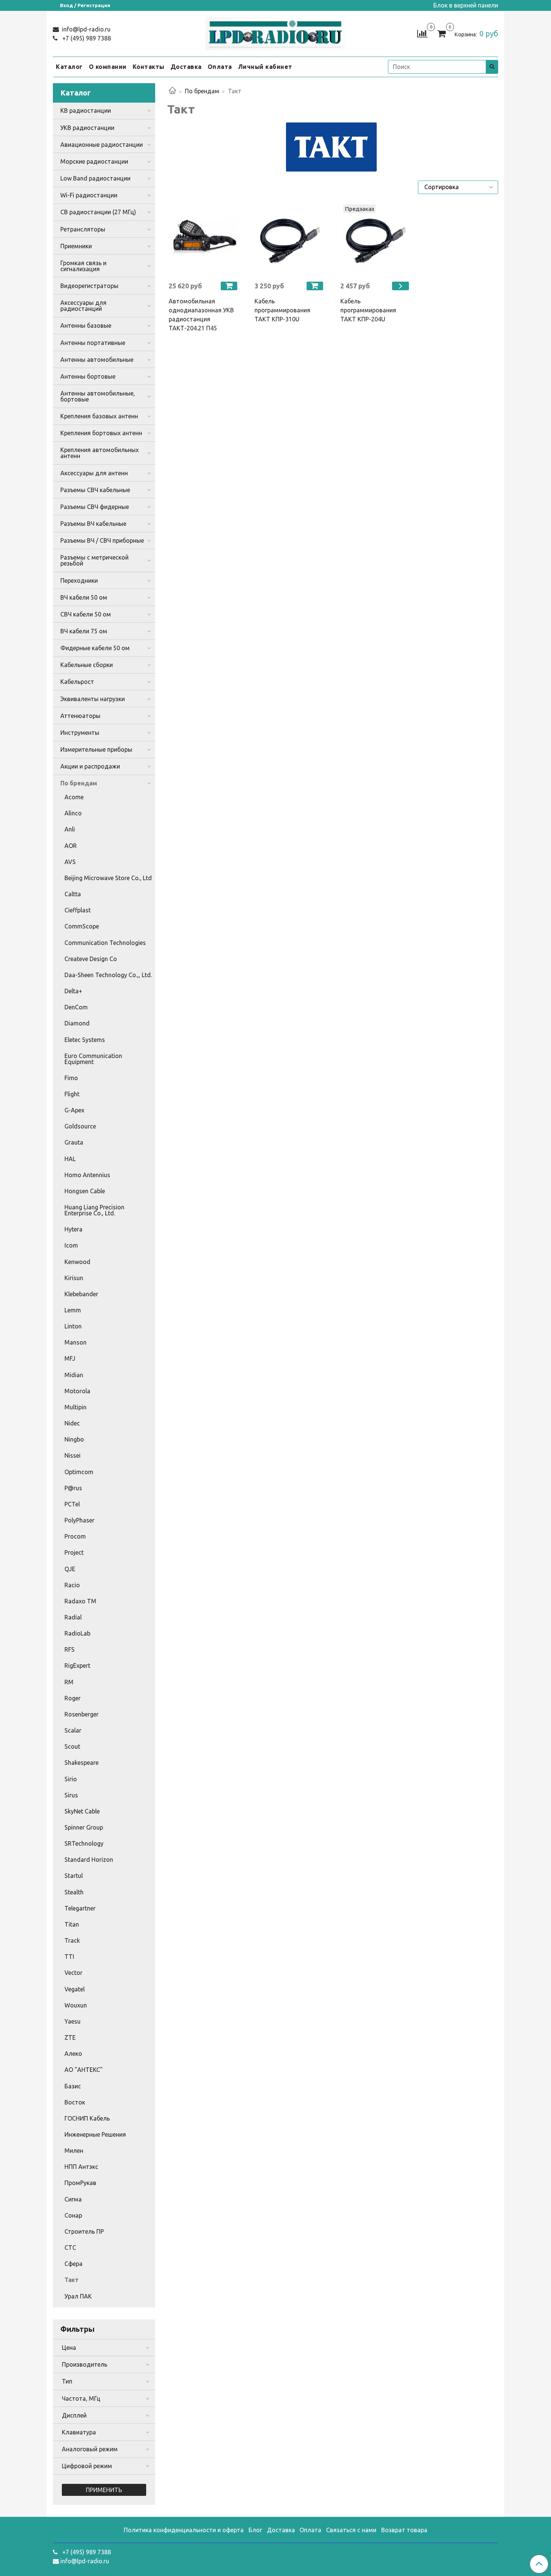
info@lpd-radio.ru (85, 29)
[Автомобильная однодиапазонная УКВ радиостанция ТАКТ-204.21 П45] (204, 240)
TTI (69, 1957)
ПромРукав (80, 2183)
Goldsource (80, 1126)
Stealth (74, 1892)
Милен (74, 2151)
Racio (72, 1585)
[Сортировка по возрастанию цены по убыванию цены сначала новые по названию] (458, 187)
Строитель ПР (84, 2231)
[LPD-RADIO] (276, 32)
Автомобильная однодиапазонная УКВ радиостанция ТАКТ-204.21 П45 (201, 315)
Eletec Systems (85, 1040)
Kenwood (77, 1262)
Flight (72, 1094)
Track (72, 1940)
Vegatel (75, 1989)
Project (74, 1552)
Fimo (71, 1078)
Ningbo (74, 1439)
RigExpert (77, 1666)
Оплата (220, 67)
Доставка (186, 67)
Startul (74, 1876)
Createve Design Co (91, 959)
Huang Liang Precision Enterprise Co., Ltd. (94, 1210)
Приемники (76, 246)
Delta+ (73, 991)
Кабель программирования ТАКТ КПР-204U (368, 310)
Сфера (73, 2264)
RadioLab (77, 1633)
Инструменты (80, 733)
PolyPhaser (79, 1520)
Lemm (73, 1310)
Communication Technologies (105, 943)
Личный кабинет (265, 67)
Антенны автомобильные (97, 360)
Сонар (73, 2215)
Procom (75, 1536)
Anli (70, 829)
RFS (70, 1649)
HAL (70, 1159)
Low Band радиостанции (95, 178)
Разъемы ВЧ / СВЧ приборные (102, 540)
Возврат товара (404, 2530)
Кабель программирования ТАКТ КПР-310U (282, 310)
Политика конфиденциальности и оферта (184, 2530)
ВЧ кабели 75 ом (84, 631)
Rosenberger (82, 1714)
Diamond (77, 1023)
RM (69, 1682)
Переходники (79, 581)
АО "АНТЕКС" (84, 2070)
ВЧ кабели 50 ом (84, 597)
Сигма (73, 2199)
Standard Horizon (89, 1860)
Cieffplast (78, 910)
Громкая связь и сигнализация (83, 266)
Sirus (71, 1795)
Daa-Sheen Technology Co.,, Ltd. (108, 975)
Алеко (73, 2054)
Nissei (73, 1455)
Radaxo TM (80, 1601)
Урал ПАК (78, 2296)
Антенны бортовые (88, 376)
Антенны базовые (86, 325)
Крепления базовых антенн (99, 416)
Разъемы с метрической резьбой (94, 560)
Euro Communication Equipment (93, 1059)
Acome (74, 797)
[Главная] (172, 91)
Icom (71, 1245)
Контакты (149, 67)
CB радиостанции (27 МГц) (98, 212)
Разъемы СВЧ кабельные (95, 490)
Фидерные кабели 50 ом (95, 648)
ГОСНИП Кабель (87, 2118)
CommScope (82, 926)
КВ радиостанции (86, 110)
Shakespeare (82, 1763)
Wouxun (76, 2005)
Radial (73, 1617)
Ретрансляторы (83, 229)
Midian (74, 1375)
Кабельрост (77, 682)
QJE (70, 1569)
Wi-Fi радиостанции (89, 195)
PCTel (72, 1504)
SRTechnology (84, 1843)
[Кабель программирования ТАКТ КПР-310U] (290, 240)
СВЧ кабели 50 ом (86, 614)
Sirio (71, 1779)
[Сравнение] (422, 33)
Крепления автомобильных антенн (100, 453)
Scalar (73, 1730)
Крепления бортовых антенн (101, 433)
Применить (104, 2490)
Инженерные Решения (95, 2134)
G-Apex (74, 1110)
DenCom (76, 1007)
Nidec (72, 1423)
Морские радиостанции (94, 161)
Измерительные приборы (96, 749)
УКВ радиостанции (87, 128)
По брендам (202, 91)
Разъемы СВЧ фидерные (95, 507)
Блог (255, 2530)
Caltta (73, 894)
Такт (72, 2280)
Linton (73, 1326)
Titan (72, 1924)
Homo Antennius (87, 1175)
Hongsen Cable (85, 1191)
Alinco (73, 813)
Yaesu (73, 2021)
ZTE (70, 2037)
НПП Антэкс (81, 2167)
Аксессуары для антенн (94, 473)
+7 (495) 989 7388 (86, 38)
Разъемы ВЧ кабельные (93, 524)
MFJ (70, 1358)
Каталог (69, 67)
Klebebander (81, 1294)
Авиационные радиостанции (102, 145)
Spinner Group (84, 1827)
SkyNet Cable (82, 1811)
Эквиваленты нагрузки (93, 699)
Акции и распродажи (90, 766)
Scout (72, 1746)
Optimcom (79, 1472)
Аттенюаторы (80, 716)
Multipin (76, 1407)
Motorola (77, 1391)
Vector (73, 1973)
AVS (70, 862)
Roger (73, 1698)
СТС (70, 2248)
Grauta (74, 1142)
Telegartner (80, 1908)
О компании (108, 67)
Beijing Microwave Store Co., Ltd (108, 878)
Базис (73, 2086)
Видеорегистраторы (89, 286)
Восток (75, 2102)
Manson (76, 1342)
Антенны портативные (93, 343)
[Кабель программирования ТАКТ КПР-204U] (376, 240)
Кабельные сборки (87, 665)
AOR (71, 846)
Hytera (73, 1229)
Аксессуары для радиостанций (83, 306)
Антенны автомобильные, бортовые (98, 396)
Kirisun (74, 1278)
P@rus (73, 1488)
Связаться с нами (351, 2530)
